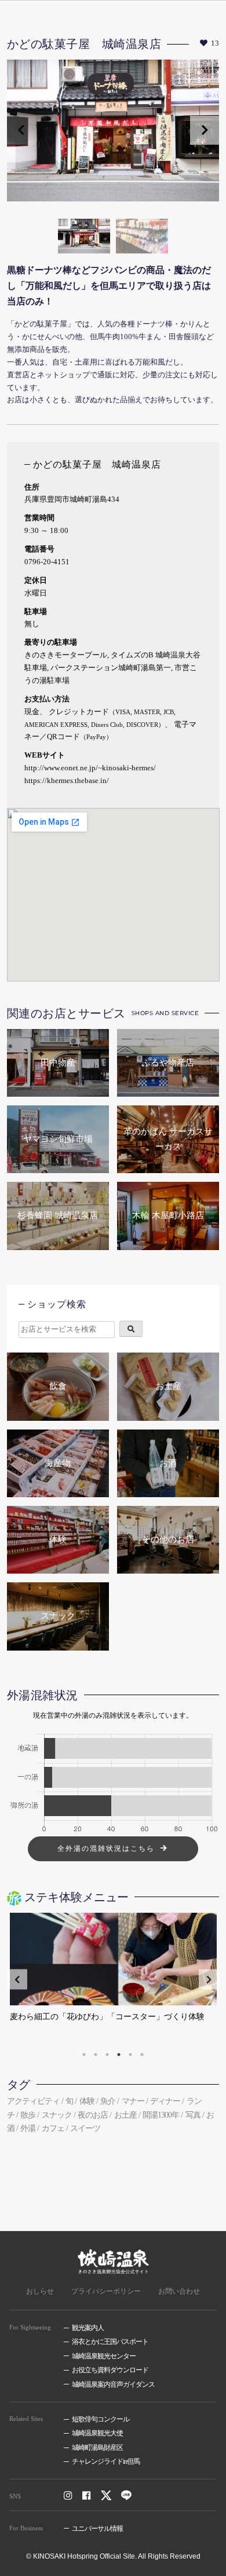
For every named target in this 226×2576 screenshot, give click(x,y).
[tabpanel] (113, 1979)
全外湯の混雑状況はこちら (106, 1849)
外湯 (28, 2128)
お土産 (125, 2115)
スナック (57, 2115)
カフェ (53, 2128)
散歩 (28, 2115)
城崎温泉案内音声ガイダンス (113, 2384)
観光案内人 (88, 2328)
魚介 (108, 2101)
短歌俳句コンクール (101, 2419)
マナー (133, 2101)
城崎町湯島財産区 (97, 2448)
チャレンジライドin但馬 (106, 2461)
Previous (21, 130)
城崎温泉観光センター (104, 2356)
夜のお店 (93, 2115)
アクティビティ (33, 2101)
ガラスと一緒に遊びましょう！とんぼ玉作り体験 (99, 2017)
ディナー (165, 2101)
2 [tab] (96, 2055)
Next (205, 130)
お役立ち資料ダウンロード (110, 2370)
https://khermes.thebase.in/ (67, 781)
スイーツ (85, 2128)
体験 (87, 2101)
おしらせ (40, 2291)
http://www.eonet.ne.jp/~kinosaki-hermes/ (90, 768)
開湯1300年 (161, 2115)
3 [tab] (107, 2055)
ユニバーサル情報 (97, 2529)
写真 (193, 2115)
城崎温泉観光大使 (97, 2433)
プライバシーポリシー (106, 2291)
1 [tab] (84, 2055)
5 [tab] (130, 2055)
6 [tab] (142, 2055)
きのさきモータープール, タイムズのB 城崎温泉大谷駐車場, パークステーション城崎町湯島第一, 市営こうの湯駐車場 (112, 668)
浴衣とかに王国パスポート (110, 2342)
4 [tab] (119, 2055)
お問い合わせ (179, 2291)
